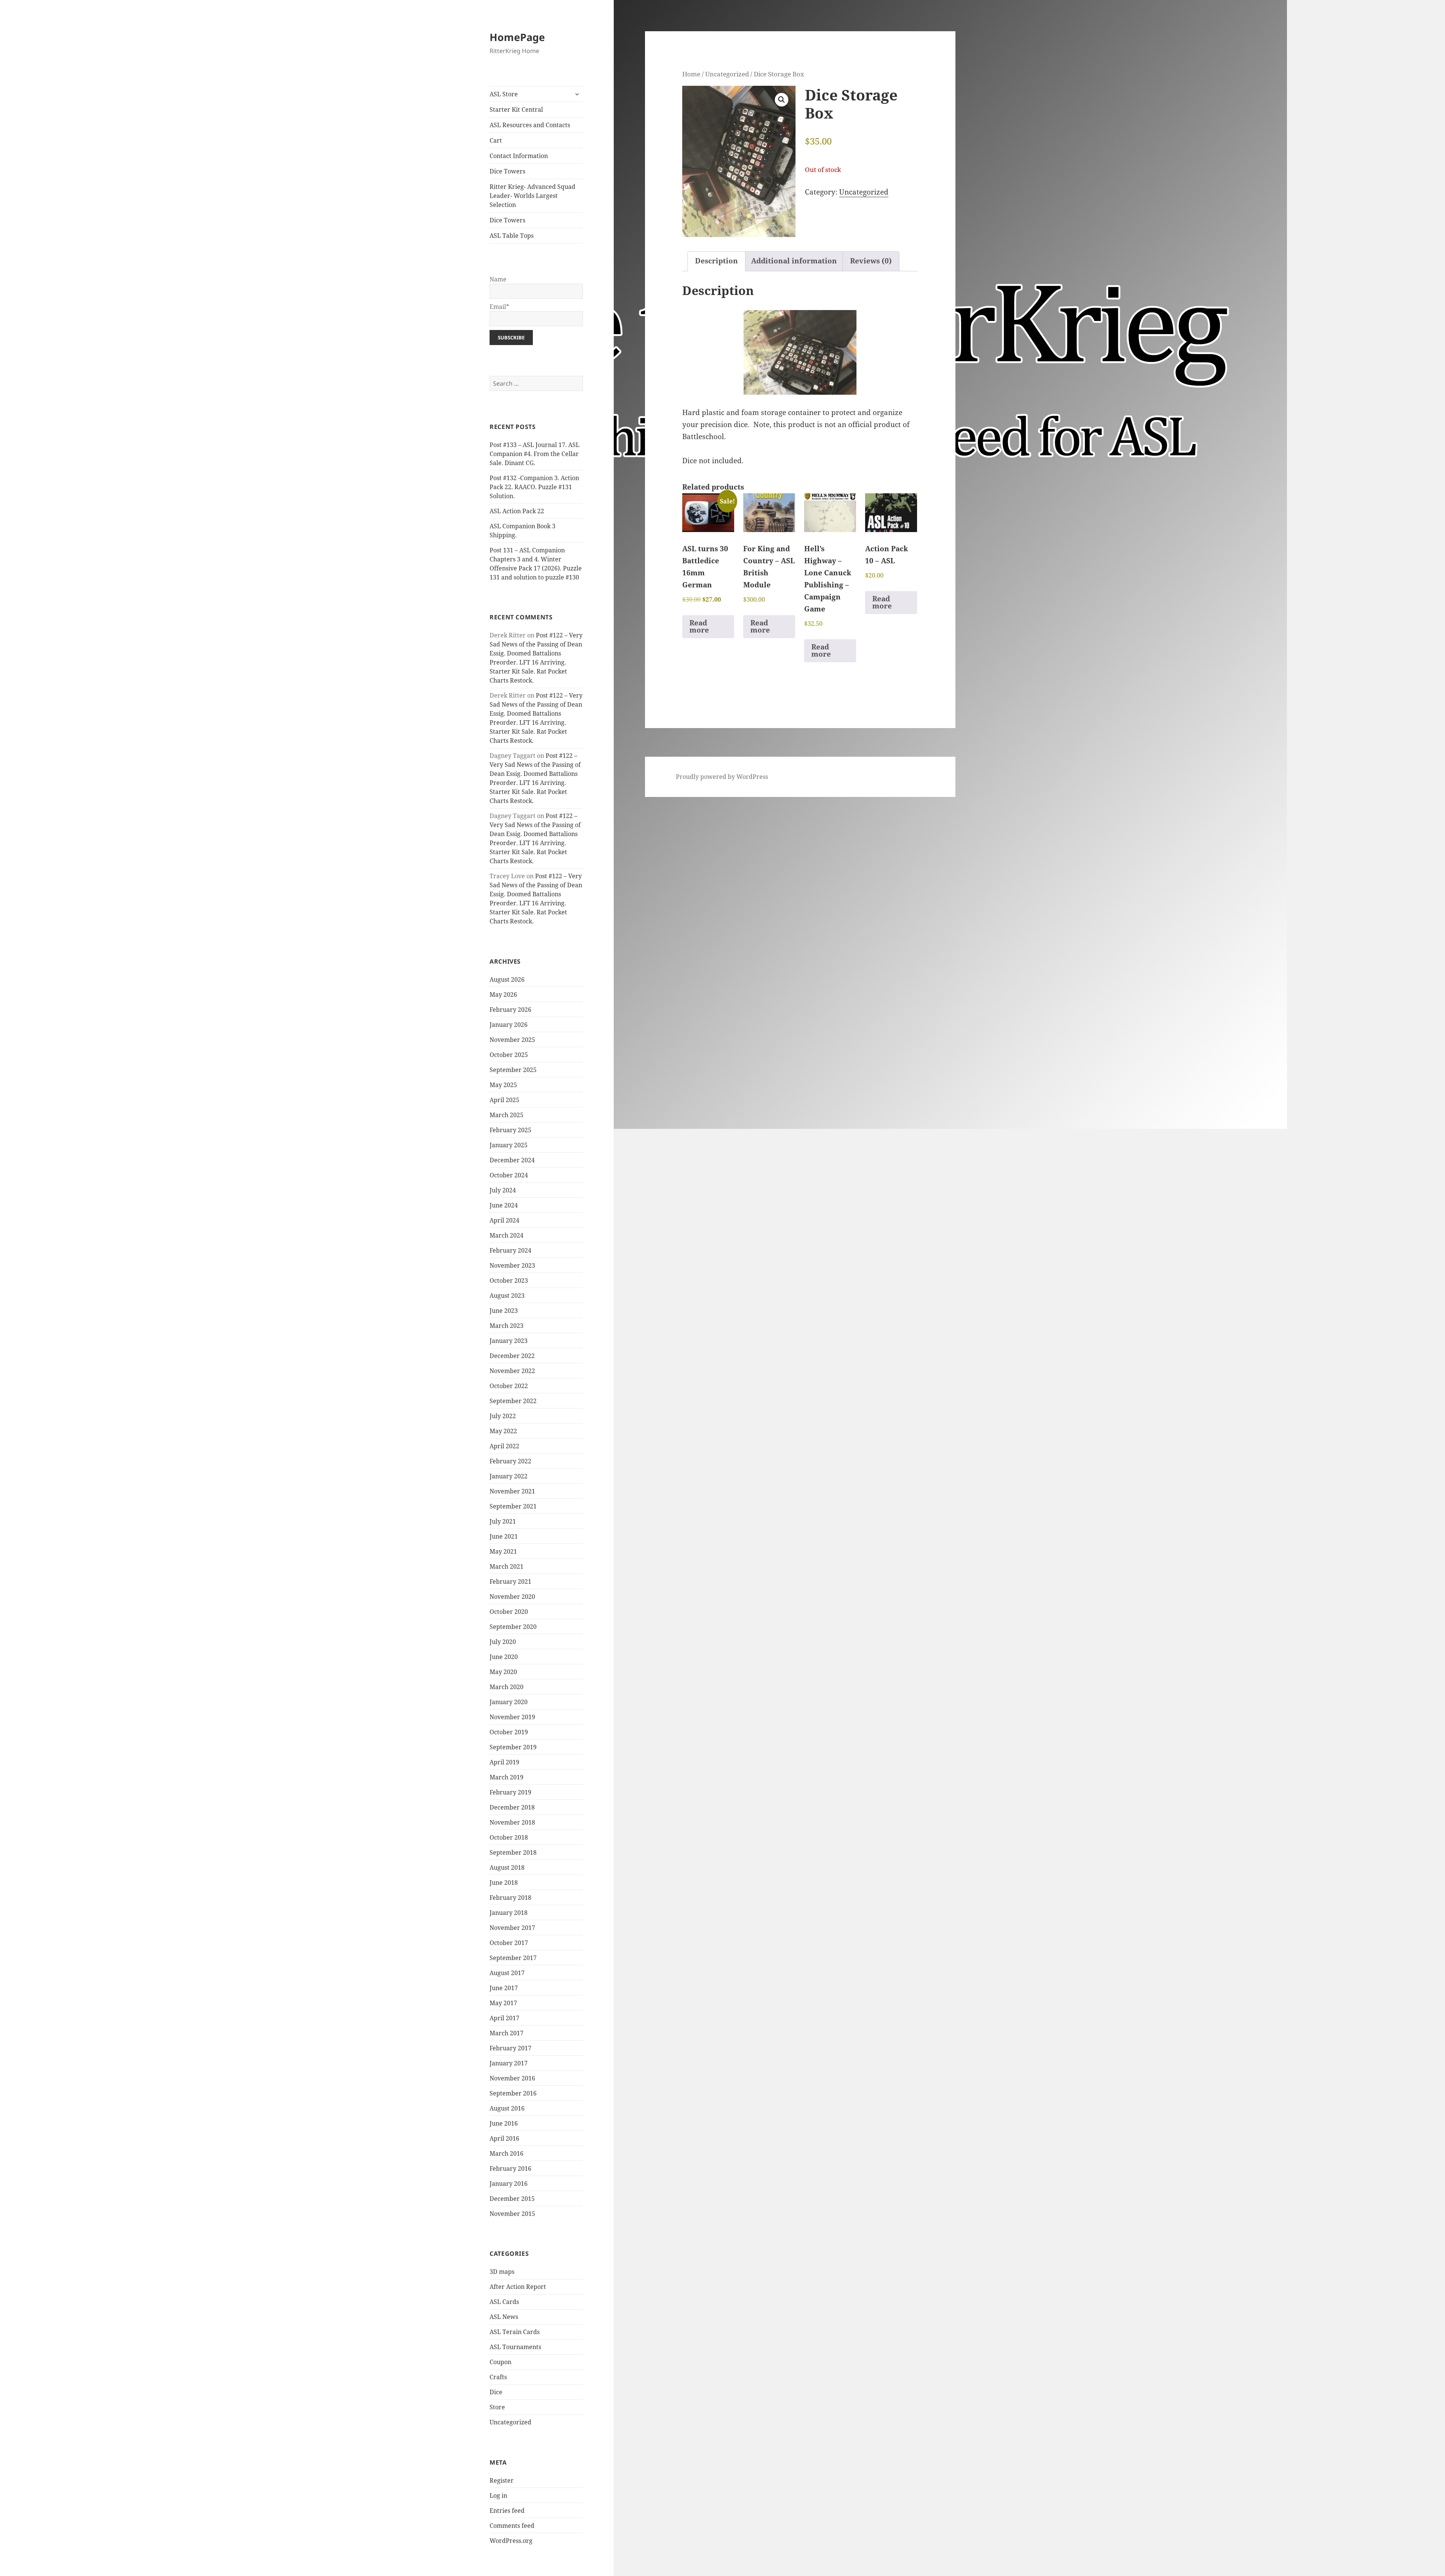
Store (497, 2407)
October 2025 (509, 1055)
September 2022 (513, 1401)
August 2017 (507, 1973)
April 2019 (504, 1762)
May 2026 (503, 995)
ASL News (504, 2317)
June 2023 (504, 1311)
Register (502, 2480)
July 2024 (503, 1190)
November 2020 (512, 1597)
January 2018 (509, 1913)
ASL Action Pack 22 (517, 511)
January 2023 (509, 1341)
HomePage (517, 37)
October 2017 (509, 1943)
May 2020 (503, 1672)
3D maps (502, 2272)
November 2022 (512, 1371)
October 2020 (509, 1612)
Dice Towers (507, 171)
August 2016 (507, 2108)
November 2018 (512, 1822)
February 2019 (510, 1792)
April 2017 (504, 2018)
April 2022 (504, 1446)
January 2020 (509, 1702)
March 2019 (507, 1777)
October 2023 (509, 1280)
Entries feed (507, 2511)
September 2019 (513, 1747)
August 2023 (507, 1296)
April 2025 (504, 1100)
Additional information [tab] (794, 261)
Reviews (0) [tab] (871, 261)
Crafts (498, 2377)
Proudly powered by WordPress (722, 777)
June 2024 (504, 1205)
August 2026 (507, 979)
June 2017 (504, 1988)
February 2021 (510, 1581)
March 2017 (507, 2033)
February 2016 (510, 2168)
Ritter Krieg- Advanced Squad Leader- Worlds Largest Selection (532, 196)
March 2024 (507, 1235)
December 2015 (512, 2199)
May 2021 (503, 1551)
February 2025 (510, 1130)
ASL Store (504, 94)
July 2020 (503, 1642)
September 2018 (513, 1852)
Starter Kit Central (516, 109)
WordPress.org (511, 2541)
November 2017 (512, 1928)
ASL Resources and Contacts (530, 125)
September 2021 (513, 1506)
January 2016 (509, 2184)
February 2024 (510, 1250)
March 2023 (507, 1326)
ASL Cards (504, 2302)
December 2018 (512, 1807)
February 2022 (510, 1461)
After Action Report (518, 2287)
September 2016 (513, 2093)
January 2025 (509, 1145)
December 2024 (512, 1160)
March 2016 (507, 2153)
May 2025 (503, 1085)
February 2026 (510, 1010)
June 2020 (504, 1657)
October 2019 (509, 1732)
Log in (498, 2495)
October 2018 (509, 1837)
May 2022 (503, 1431)
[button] (782, 100)
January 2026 (509, 1025)
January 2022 (509, 1476)
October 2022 (509, 1386)
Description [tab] (716, 261)
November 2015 (512, 2214)
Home (691, 74)
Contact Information (519, 156)
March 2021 (507, 1566)
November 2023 (512, 1265)
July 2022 (503, 1416)
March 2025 (507, 1115)
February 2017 (510, 2048)
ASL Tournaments (515, 2347)
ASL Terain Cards (515, 2332)
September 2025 (513, 1070)
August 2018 (507, 1867)
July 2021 (503, 1521)
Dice (496, 2392)
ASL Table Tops (512, 236)
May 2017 (503, 2003)
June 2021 (504, 1536)
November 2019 (512, 1717)
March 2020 (507, 1687)
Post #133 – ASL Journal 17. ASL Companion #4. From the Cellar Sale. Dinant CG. (535, 454)
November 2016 (512, 2078)
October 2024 (509, 1175)
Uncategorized (510, 2422)
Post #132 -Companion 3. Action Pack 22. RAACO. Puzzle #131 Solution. (534, 487)
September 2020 (513, 1627)
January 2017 (509, 2063)
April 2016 (504, 2138)
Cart (496, 140)
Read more (699, 626)
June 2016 (504, 2123)
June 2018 (504, 1883)
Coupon (500, 2362)
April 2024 (504, 1220)
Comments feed (512, 2526)
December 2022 (512, 1356)
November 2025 (512, 1040)
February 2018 (510, 1898)
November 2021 (512, 1491)
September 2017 (513, 1958)
